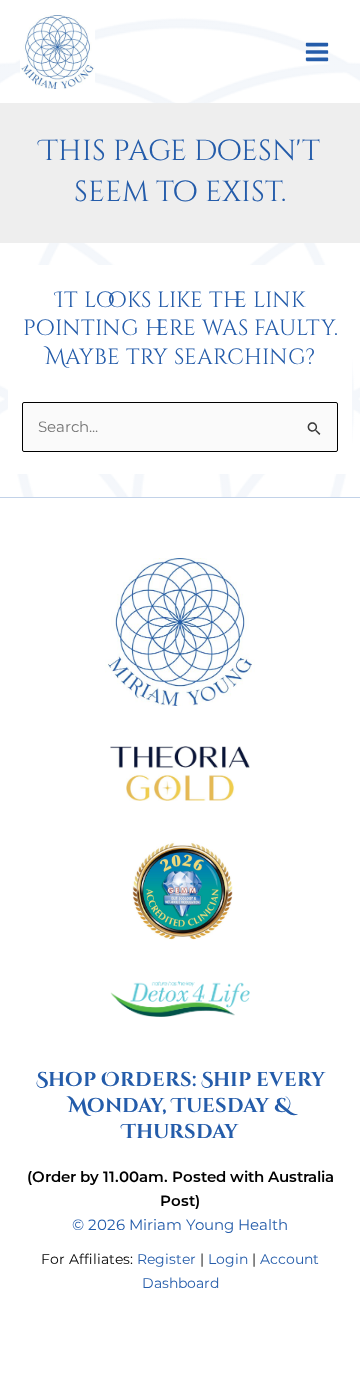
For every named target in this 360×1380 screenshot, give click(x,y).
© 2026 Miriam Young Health (180, 1225)
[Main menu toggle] (317, 51)
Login (228, 1259)
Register (166, 1259)
